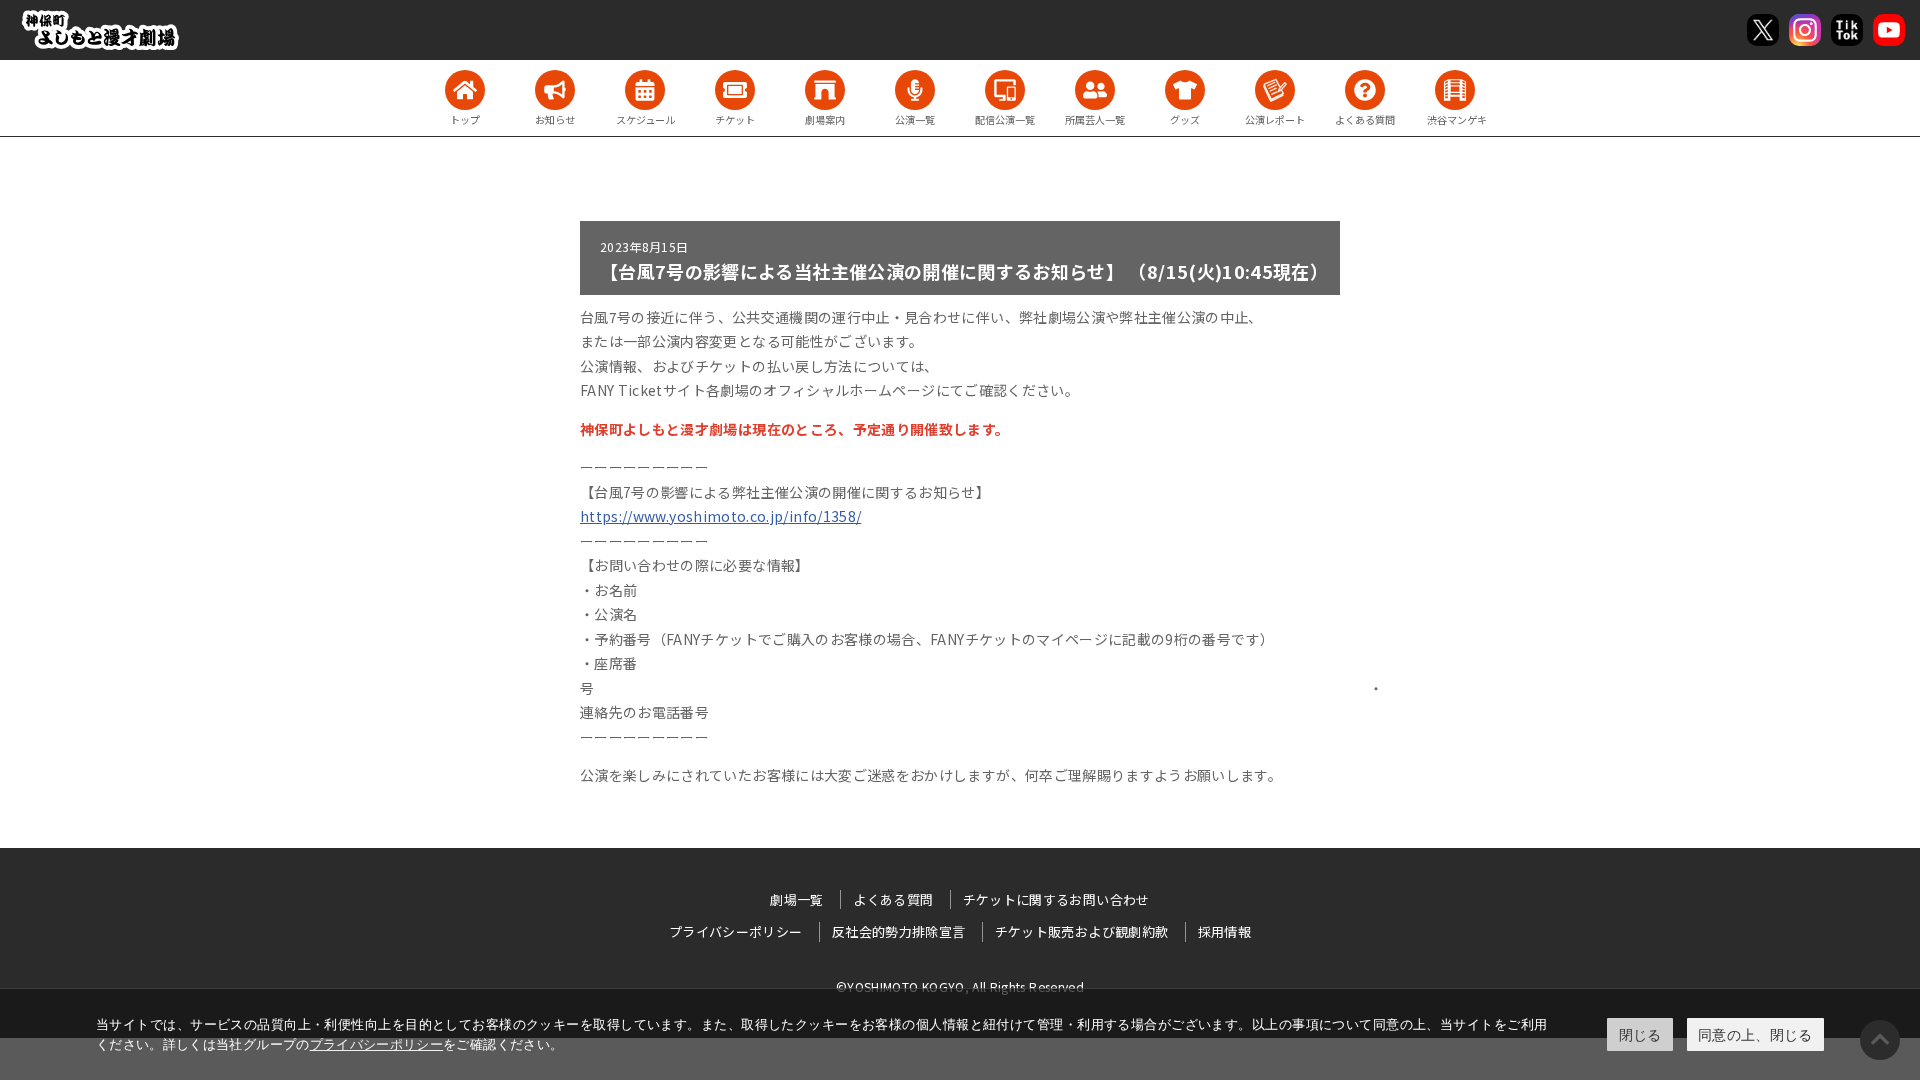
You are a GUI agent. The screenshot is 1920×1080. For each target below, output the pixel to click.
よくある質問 (893, 899)
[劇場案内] (825, 90)
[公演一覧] (915, 90)
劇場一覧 (796, 899)
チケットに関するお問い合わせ (1056, 899)
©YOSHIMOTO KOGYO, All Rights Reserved (960, 986)
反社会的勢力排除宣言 (899, 931)
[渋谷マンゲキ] (1455, 90)
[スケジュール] (645, 90)
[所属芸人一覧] (1095, 90)
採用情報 (1224, 931)
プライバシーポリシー (377, 1044)
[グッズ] (1185, 90)
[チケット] (735, 90)
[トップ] (465, 90)
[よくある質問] (1365, 90)
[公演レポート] (1275, 90)
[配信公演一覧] (1005, 90)
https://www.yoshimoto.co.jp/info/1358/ (720, 516)
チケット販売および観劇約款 (1082, 931)
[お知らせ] (555, 90)
